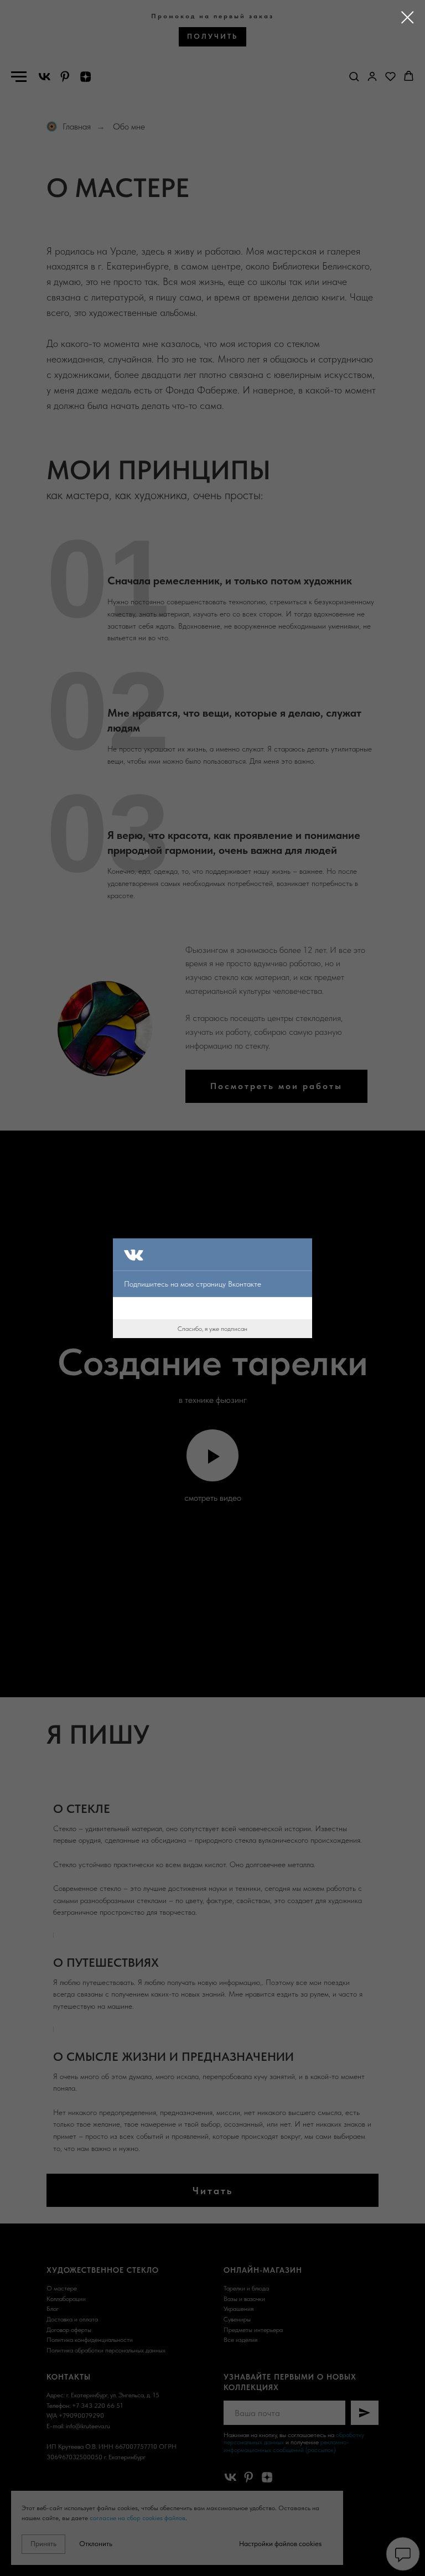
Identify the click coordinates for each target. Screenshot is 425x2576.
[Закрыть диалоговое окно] (408, 17)
